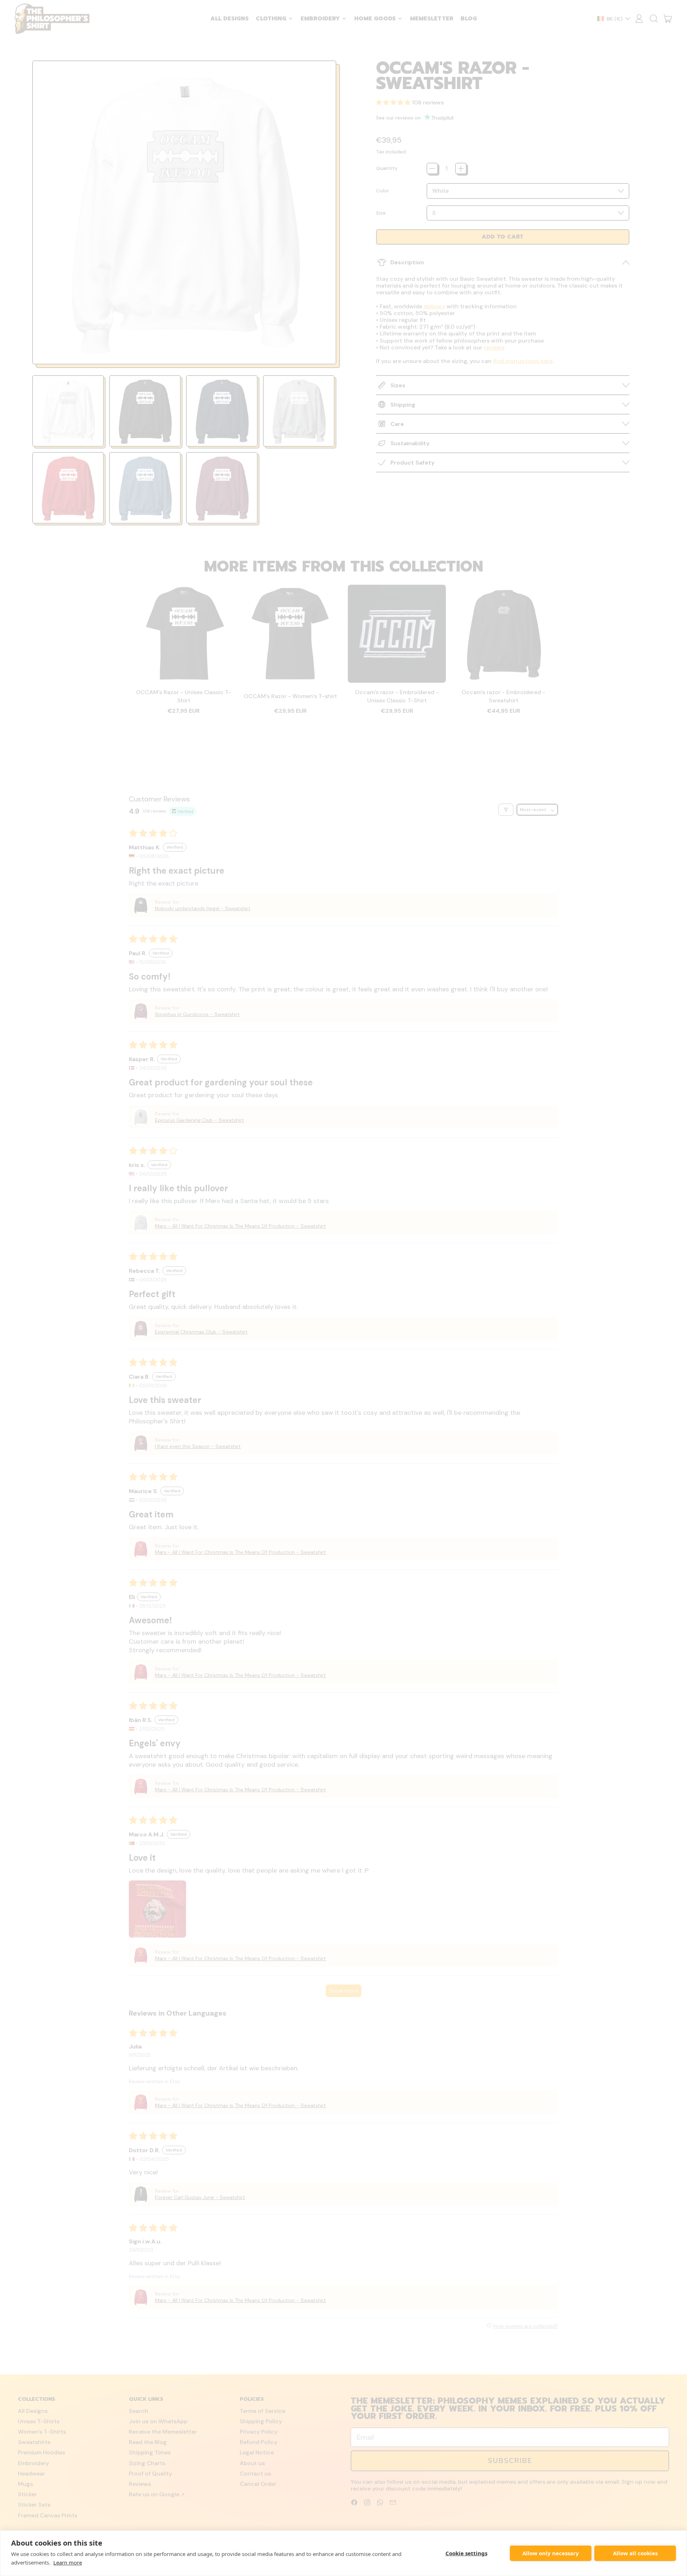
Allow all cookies (635, 2553)
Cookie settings (466, 2553)
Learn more (68, 2562)
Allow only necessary (551, 2553)
